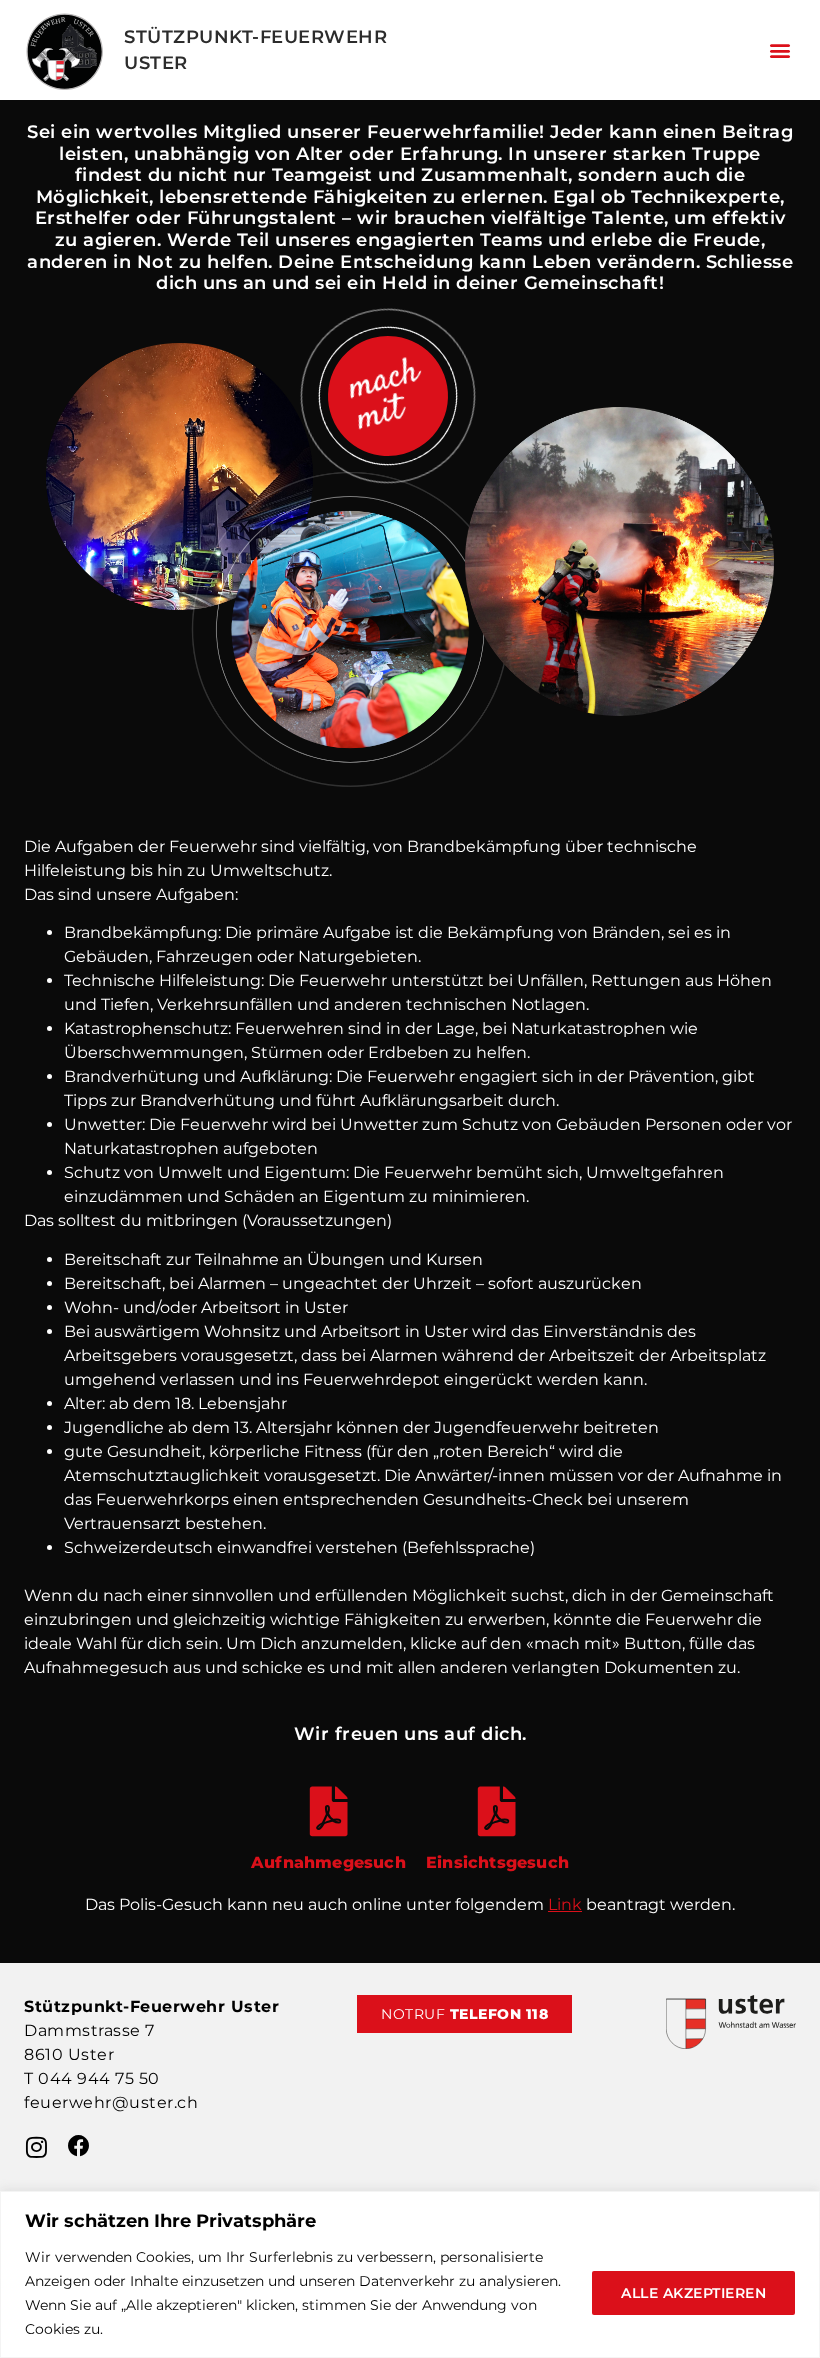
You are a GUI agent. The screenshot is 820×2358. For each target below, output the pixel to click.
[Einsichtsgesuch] (497, 1811)
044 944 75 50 (99, 2078)
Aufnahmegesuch (328, 1862)
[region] (410, 2274)
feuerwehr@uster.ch (111, 2102)
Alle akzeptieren (693, 2293)
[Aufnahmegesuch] (329, 1811)
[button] (779, 50)
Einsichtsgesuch (497, 1862)
